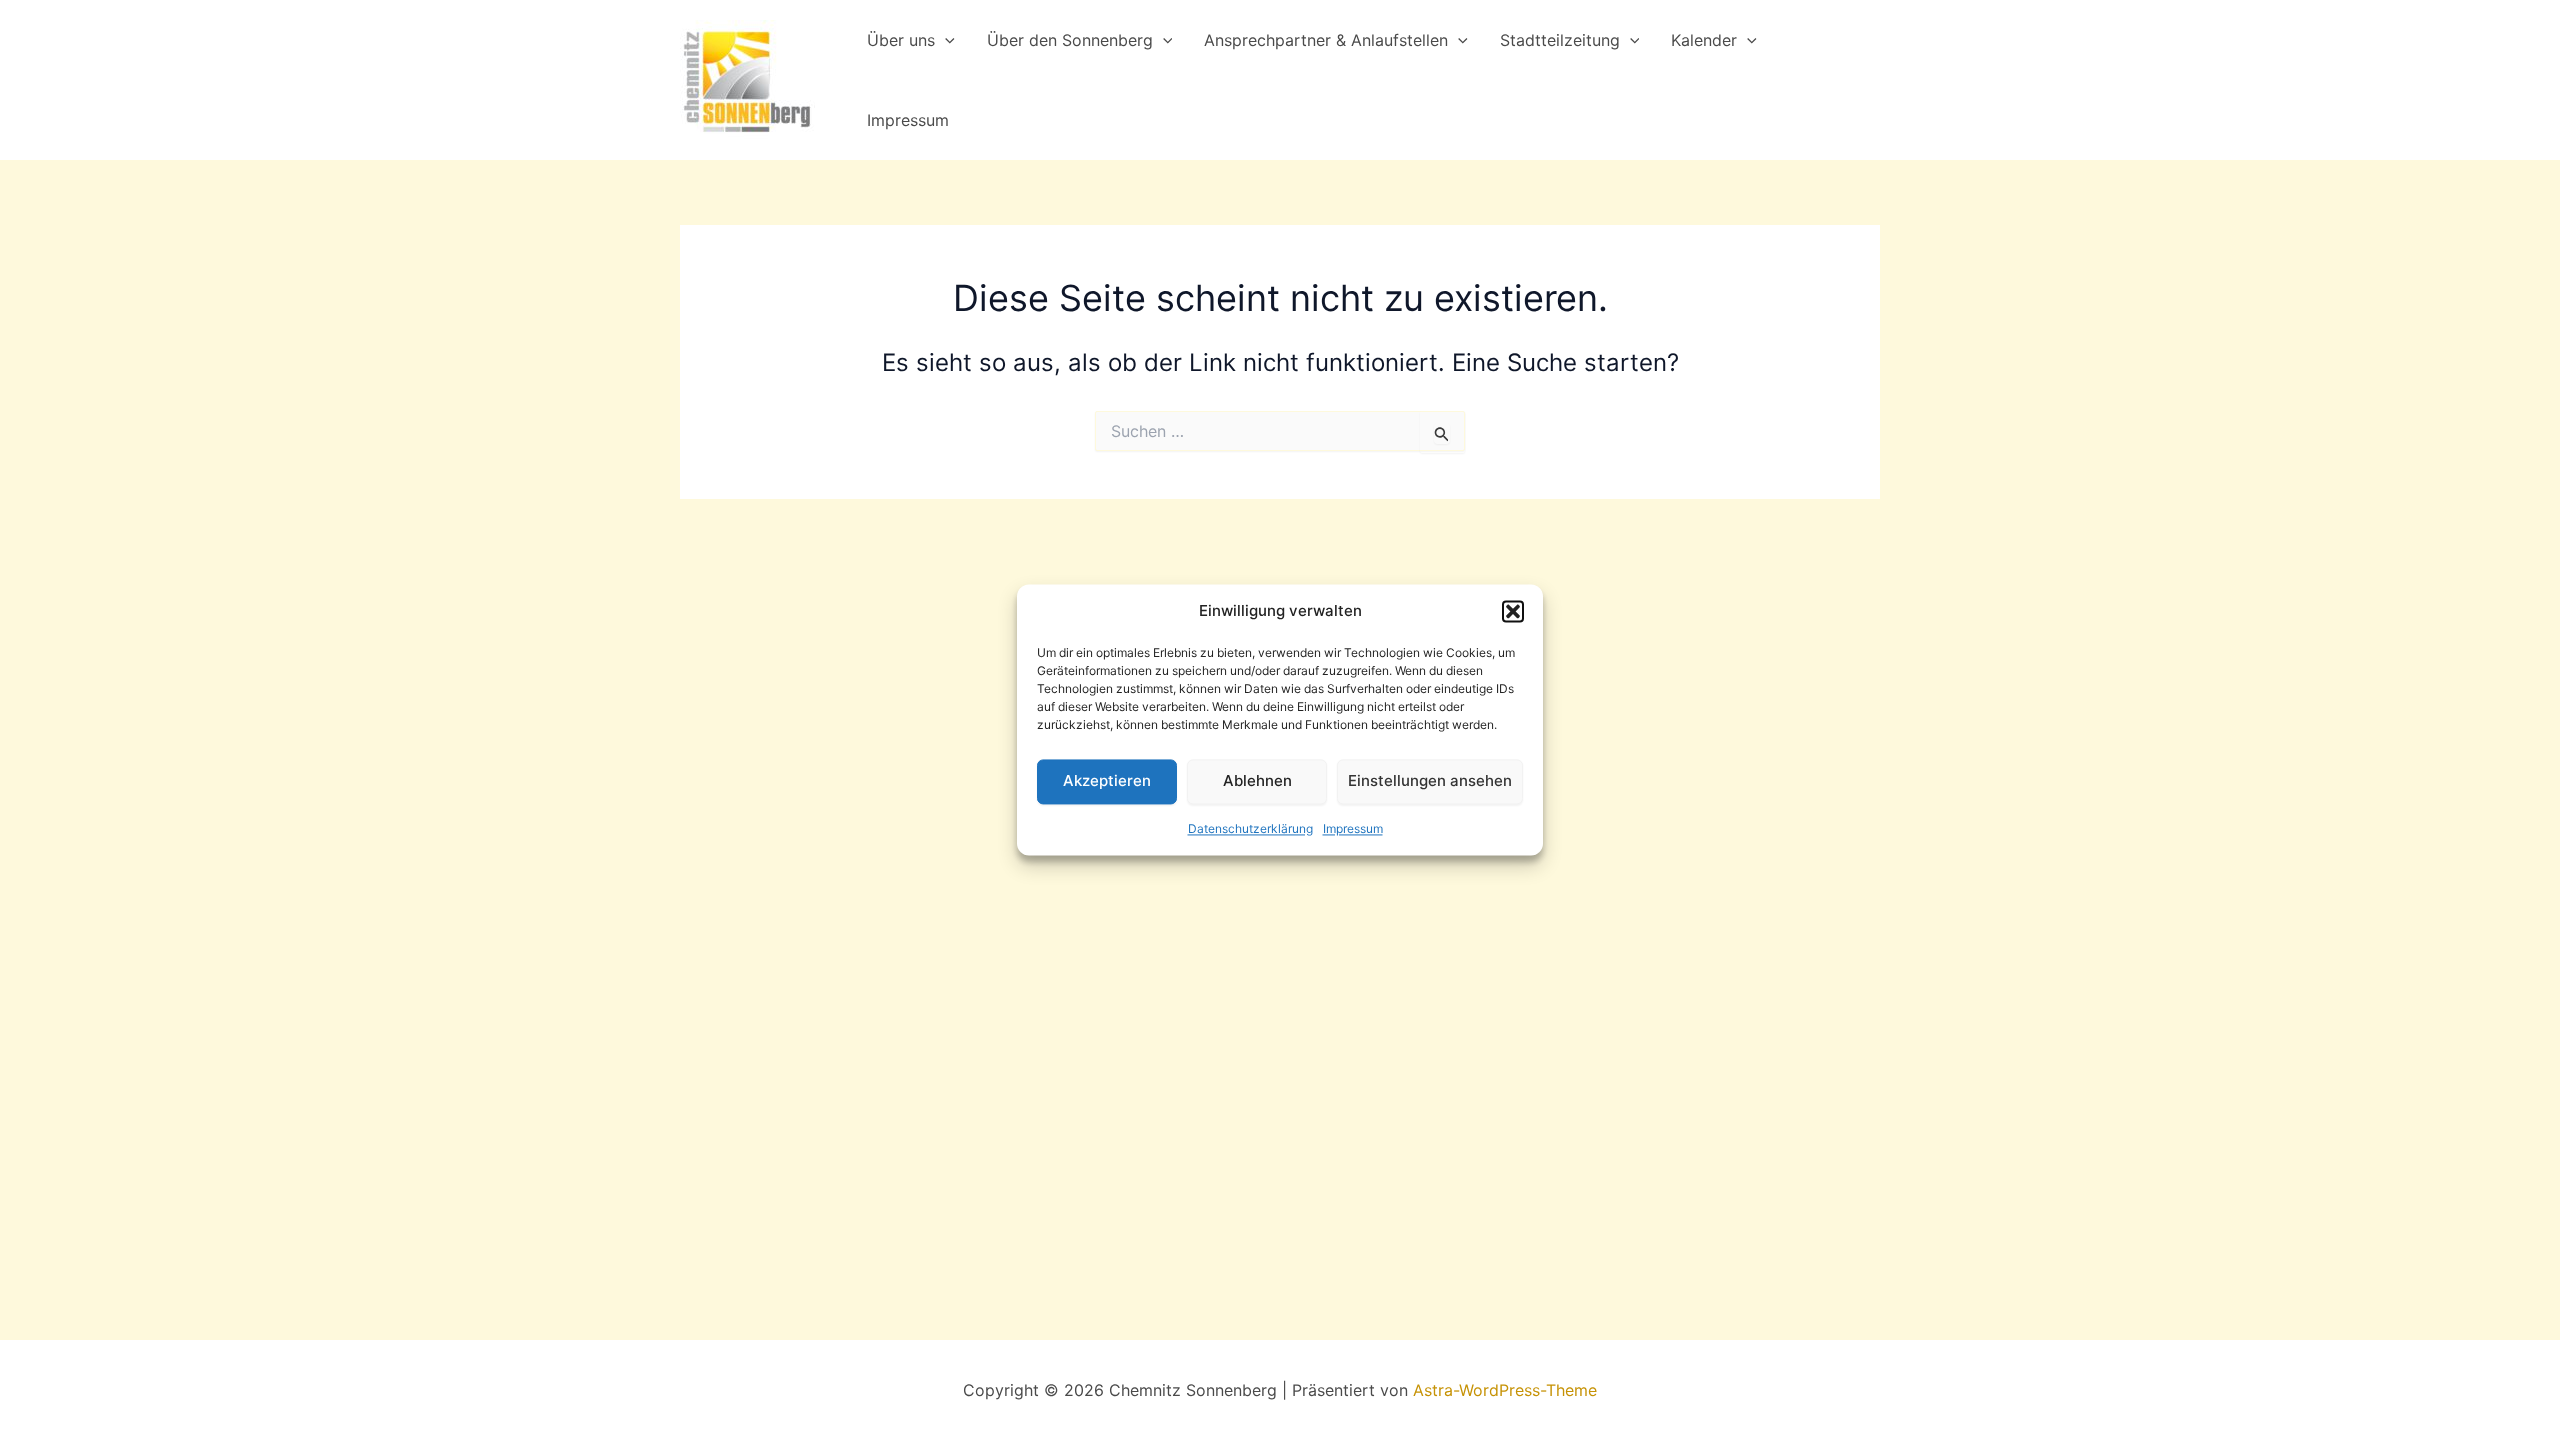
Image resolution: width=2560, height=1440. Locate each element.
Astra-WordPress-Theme (1505, 1390)
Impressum (1353, 828)
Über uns (901, 40)
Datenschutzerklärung (1250, 828)
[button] (1513, 612)
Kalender (1704, 40)
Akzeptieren (1107, 781)
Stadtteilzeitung (1560, 40)
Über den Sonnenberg (1070, 40)
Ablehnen (1257, 781)
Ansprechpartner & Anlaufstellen (1326, 40)
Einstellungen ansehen (1430, 781)
